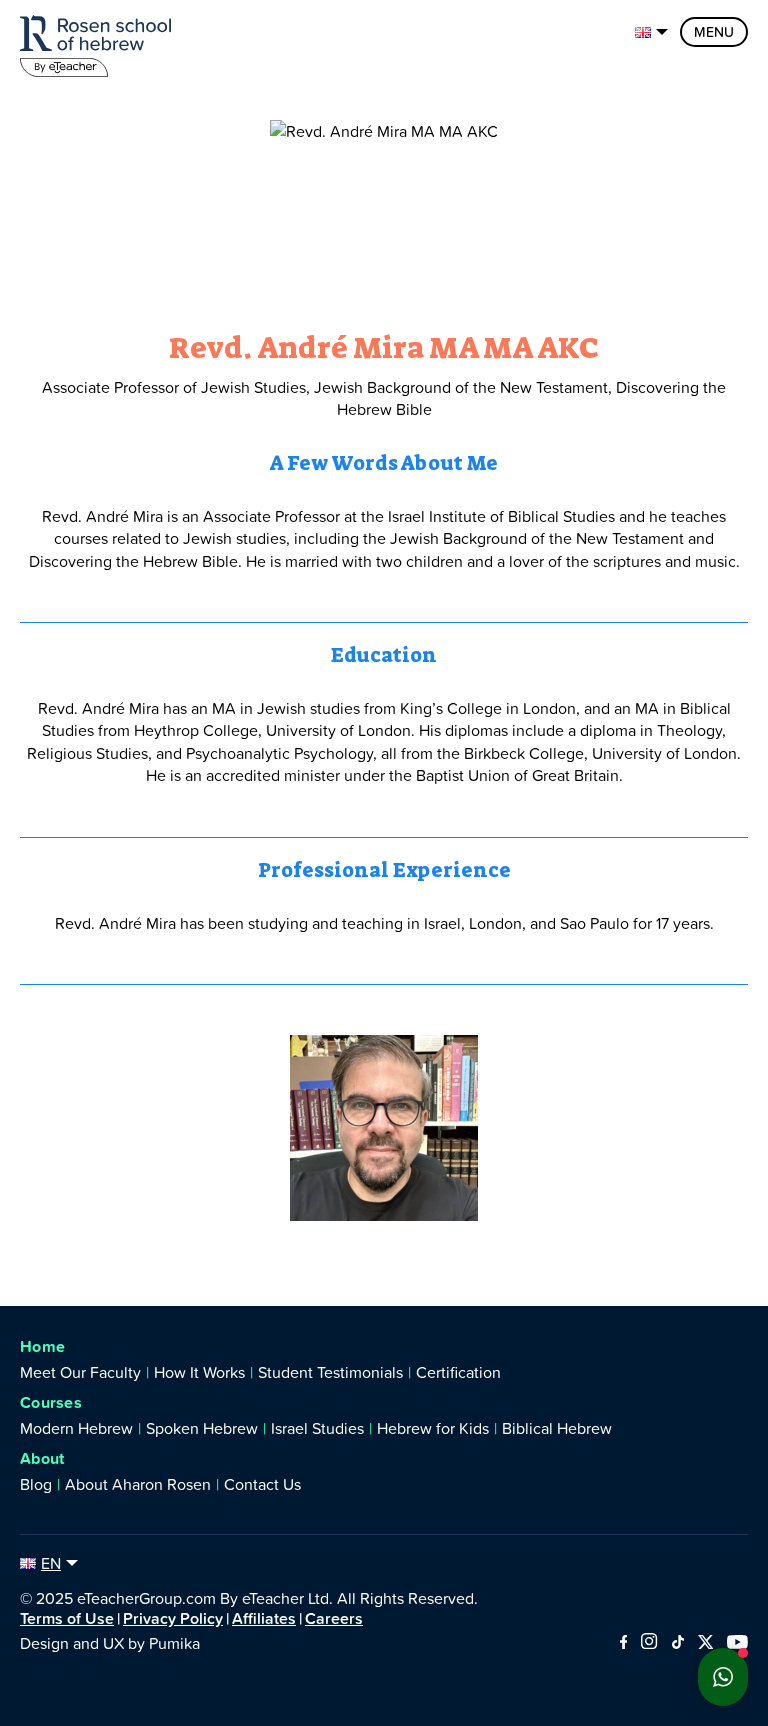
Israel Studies (317, 1428)
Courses (51, 1402)
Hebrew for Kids (433, 1428)
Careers (334, 1618)
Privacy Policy (173, 1618)
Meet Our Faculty (80, 1372)
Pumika (174, 1643)
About (42, 1458)
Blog (36, 1484)
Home (42, 1346)
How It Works (199, 1372)
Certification (458, 1372)
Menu (714, 32)
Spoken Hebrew (202, 1428)
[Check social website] (623, 1643)
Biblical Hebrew (557, 1428)
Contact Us (262, 1484)
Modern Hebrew (76, 1428)
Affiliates (264, 1618)
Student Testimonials (330, 1372)
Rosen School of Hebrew (100, 42)
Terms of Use (67, 1618)
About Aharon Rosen (138, 1484)
